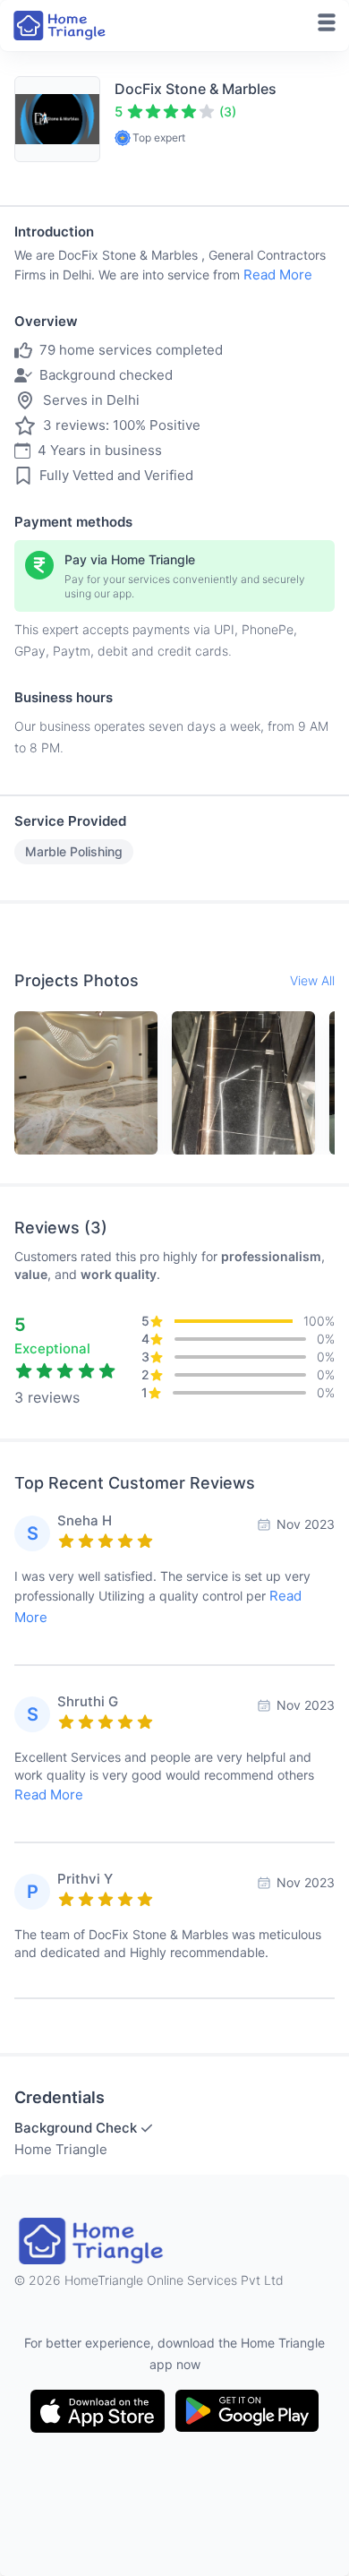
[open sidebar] (327, 22)
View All (312, 980)
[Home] (61, 26)
